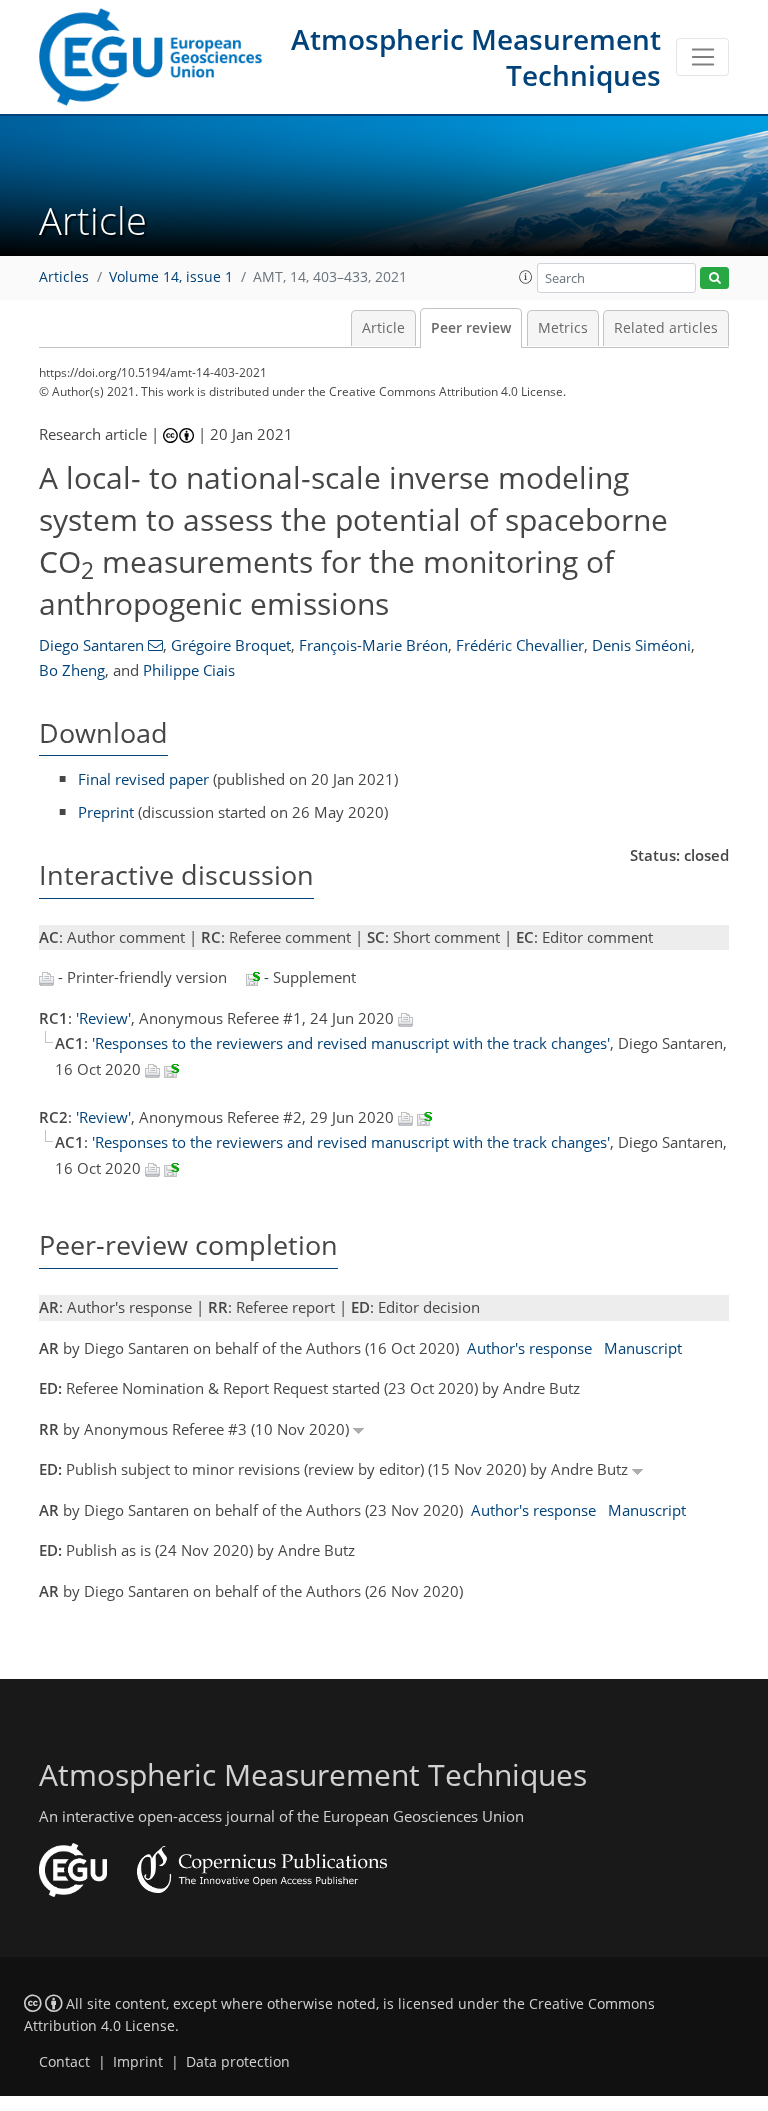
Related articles (666, 328)
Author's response (529, 1348)
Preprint (106, 812)
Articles (64, 277)
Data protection (238, 2062)
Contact (64, 2062)
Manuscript (643, 1348)
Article (383, 328)
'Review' (103, 1018)
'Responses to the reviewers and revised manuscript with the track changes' (351, 1043)
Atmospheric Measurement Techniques (476, 57)
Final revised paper (143, 779)
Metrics (563, 328)
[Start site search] (714, 278)
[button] (526, 277)
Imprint (138, 2062)
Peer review (471, 328)
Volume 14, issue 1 (171, 277)
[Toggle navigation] (702, 57)
